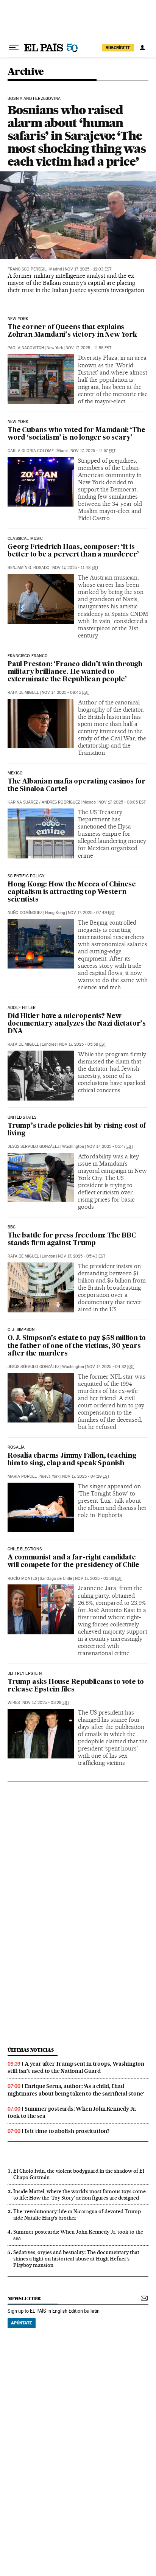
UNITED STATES (22, 1118)
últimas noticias (31, 2050)
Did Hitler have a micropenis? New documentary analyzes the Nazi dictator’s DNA (77, 1024)
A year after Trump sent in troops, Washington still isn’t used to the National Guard (76, 2067)
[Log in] (142, 48)
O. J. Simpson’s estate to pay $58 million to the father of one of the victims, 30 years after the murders (77, 1346)
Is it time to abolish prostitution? (67, 2131)
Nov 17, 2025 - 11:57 (93, 451)
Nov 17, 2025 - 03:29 (46, 1703)
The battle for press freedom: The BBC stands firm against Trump (72, 1240)
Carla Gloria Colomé (31, 451)
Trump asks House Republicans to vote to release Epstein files (76, 1686)
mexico (15, 773)
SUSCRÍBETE (118, 48)
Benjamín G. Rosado (29, 568)
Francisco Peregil (27, 269)
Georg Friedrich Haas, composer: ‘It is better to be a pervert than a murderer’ (73, 551)
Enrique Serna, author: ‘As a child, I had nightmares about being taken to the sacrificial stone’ (76, 2090)
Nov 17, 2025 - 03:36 (98, 1579)
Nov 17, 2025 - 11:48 (75, 568)
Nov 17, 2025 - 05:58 (83, 1044)
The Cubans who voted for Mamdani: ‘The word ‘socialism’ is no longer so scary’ (76, 434)
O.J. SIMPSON (21, 1330)
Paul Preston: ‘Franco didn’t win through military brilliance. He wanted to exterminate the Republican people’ (75, 672)
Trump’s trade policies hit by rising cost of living (77, 1130)
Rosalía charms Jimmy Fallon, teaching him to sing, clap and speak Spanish (72, 1460)
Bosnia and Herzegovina (34, 99)
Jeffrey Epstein (25, 1674)
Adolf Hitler (22, 1008)
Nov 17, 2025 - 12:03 (88, 269)
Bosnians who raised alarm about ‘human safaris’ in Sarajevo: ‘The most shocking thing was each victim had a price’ (77, 136)
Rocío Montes (22, 1579)
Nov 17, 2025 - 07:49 (91, 913)
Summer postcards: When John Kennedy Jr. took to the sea (72, 2112)
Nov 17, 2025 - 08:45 (65, 693)
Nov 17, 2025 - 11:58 (88, 348)
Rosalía (16, 1447)
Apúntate (22, 2323)
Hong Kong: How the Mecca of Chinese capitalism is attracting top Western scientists (72, 892)
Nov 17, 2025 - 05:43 (82, 1256)
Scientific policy (26, 876)
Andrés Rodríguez (61, 802)
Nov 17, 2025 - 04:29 (86, 1476)
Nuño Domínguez (25, 913)
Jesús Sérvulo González (34, 1147)
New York (18, 319)
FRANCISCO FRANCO (28, 656)
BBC (12, 1227)
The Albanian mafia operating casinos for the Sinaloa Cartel (76, 786)
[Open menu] (14, 48)
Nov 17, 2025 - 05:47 (110, 1147)
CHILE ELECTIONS (25, 1549)
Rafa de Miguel (23, 693)
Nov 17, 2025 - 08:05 (122, 802)
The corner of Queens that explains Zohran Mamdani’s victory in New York (72, 331)
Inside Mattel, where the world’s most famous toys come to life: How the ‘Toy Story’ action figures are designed (80, 2194)
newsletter (24, 2299)
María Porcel (22, 1476)
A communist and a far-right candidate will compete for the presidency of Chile (73, 1562)
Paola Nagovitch (26, 348)
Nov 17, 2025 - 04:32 (110, 1367)
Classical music (25, 539)
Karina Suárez (23, 802)
